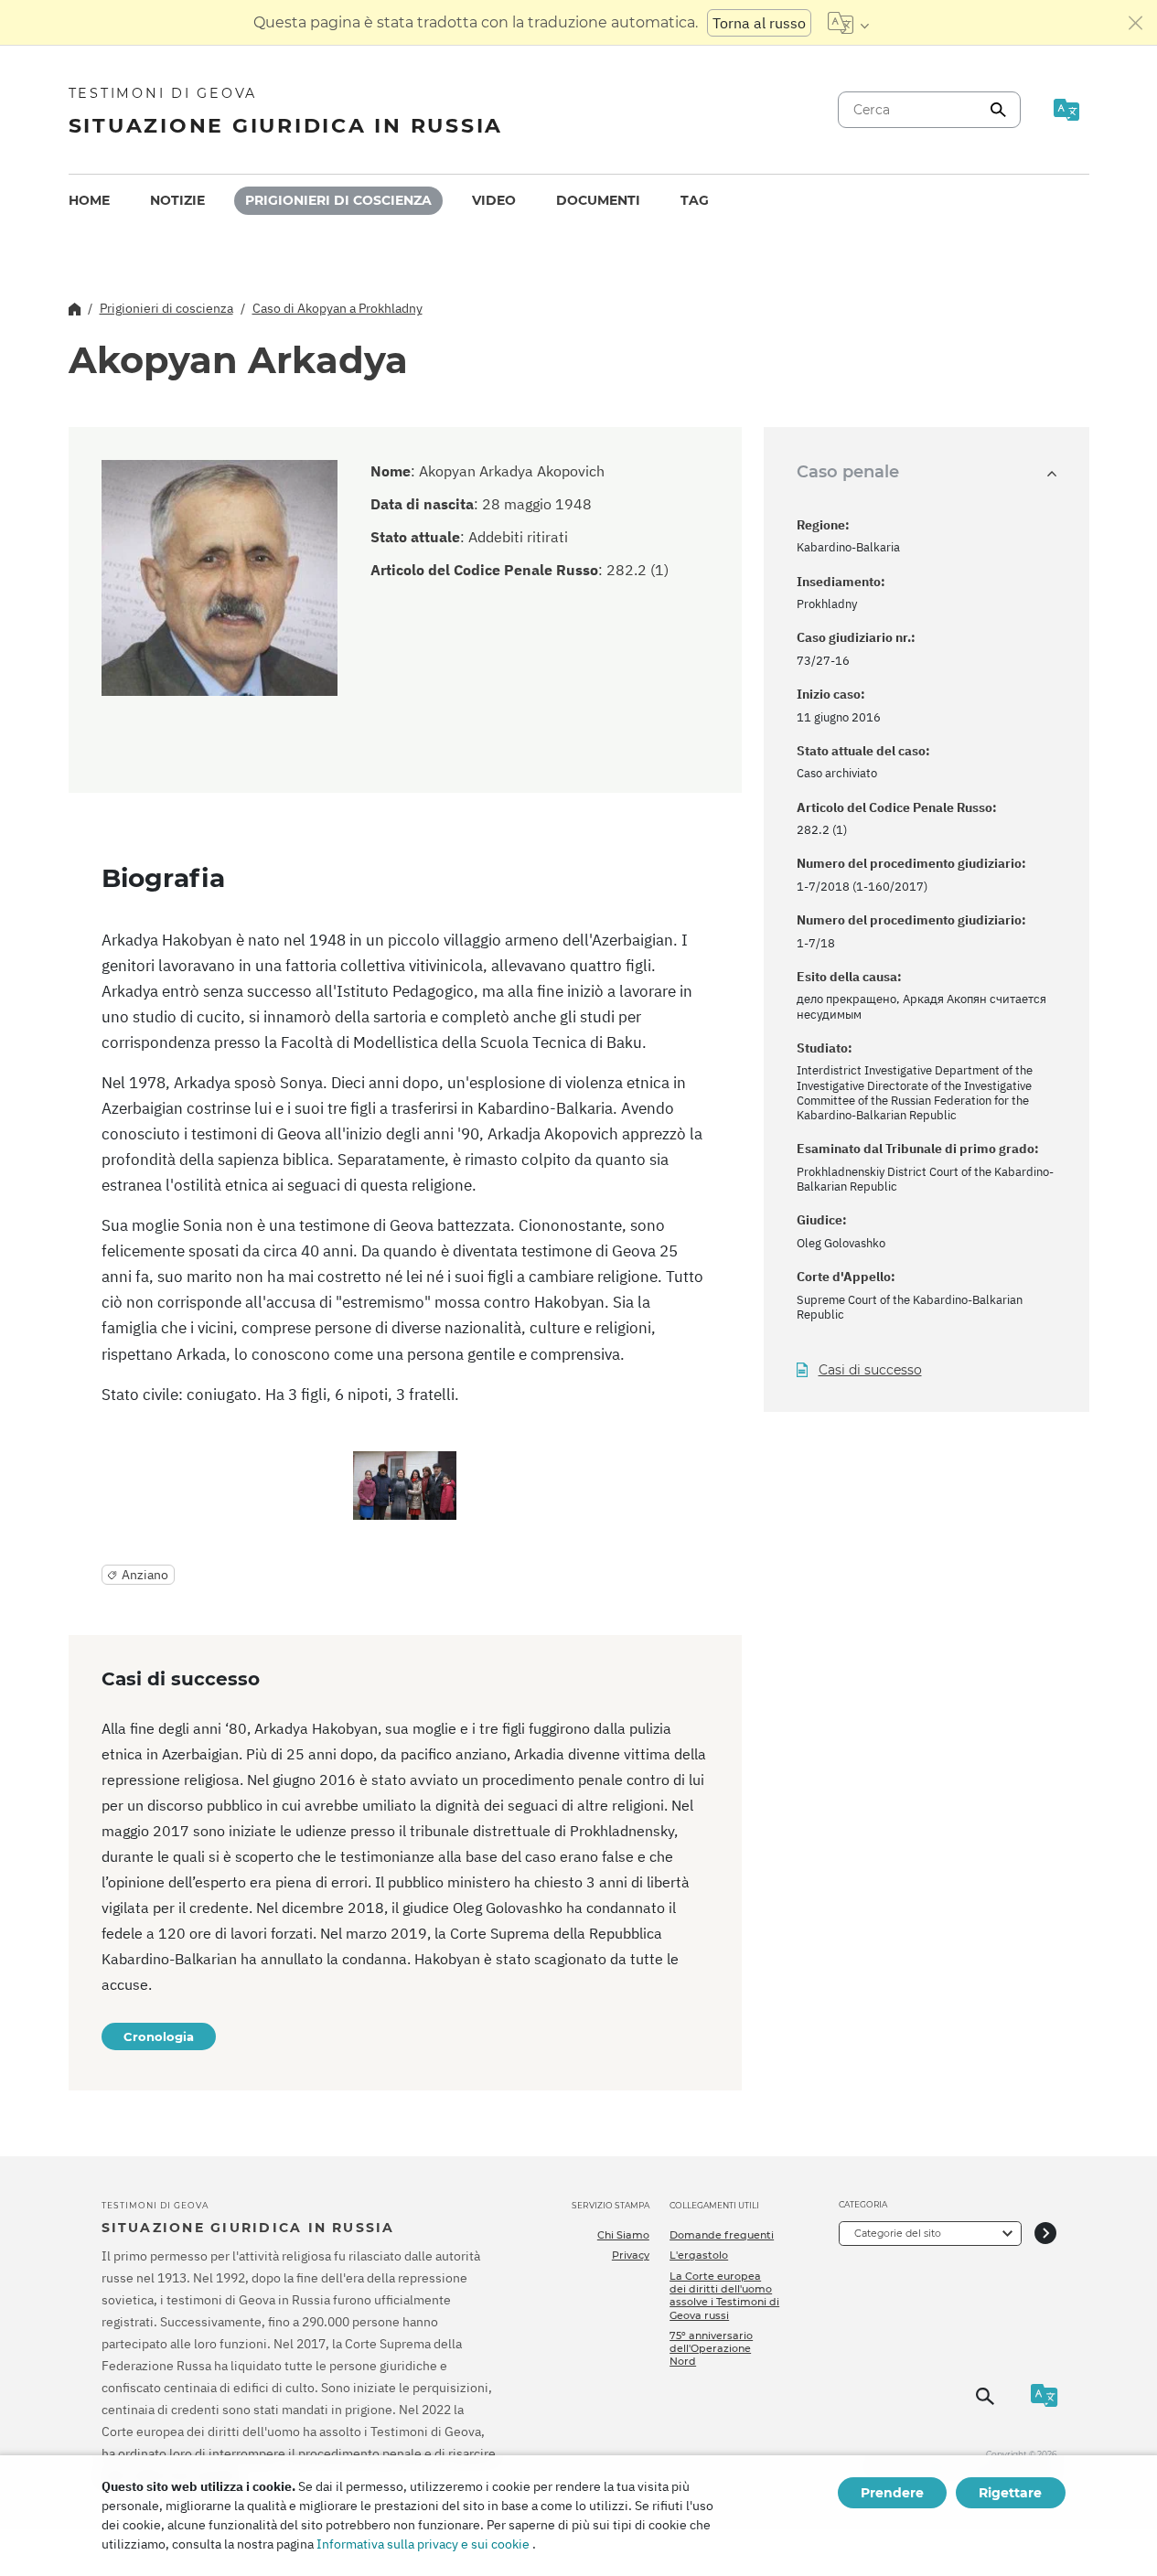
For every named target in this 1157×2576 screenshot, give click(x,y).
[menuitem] (89, 201)
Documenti (598, 200)
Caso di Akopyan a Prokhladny (337, 308)
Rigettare (1010, 2493)
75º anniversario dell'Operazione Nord (711, 2349)
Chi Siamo (623, 2235)
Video (494, 200)
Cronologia (159, 2036)
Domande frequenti (722, 2235)
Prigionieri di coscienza (338, 200)
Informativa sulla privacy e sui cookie (423, 2544)
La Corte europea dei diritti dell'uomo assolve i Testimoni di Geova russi (724, 2296)
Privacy (631, 2255)
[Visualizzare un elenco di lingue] (848, 23)
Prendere (892, 2493)
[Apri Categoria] (1045, 2234)
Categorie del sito (898, 2233)
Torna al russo (759, 23)
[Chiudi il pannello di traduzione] (1136, 23)
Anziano (145, 1575)
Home (89, 200)
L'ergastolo (699, 2255)
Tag (695, 200)
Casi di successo (870, 1370)
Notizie (177, 200)
